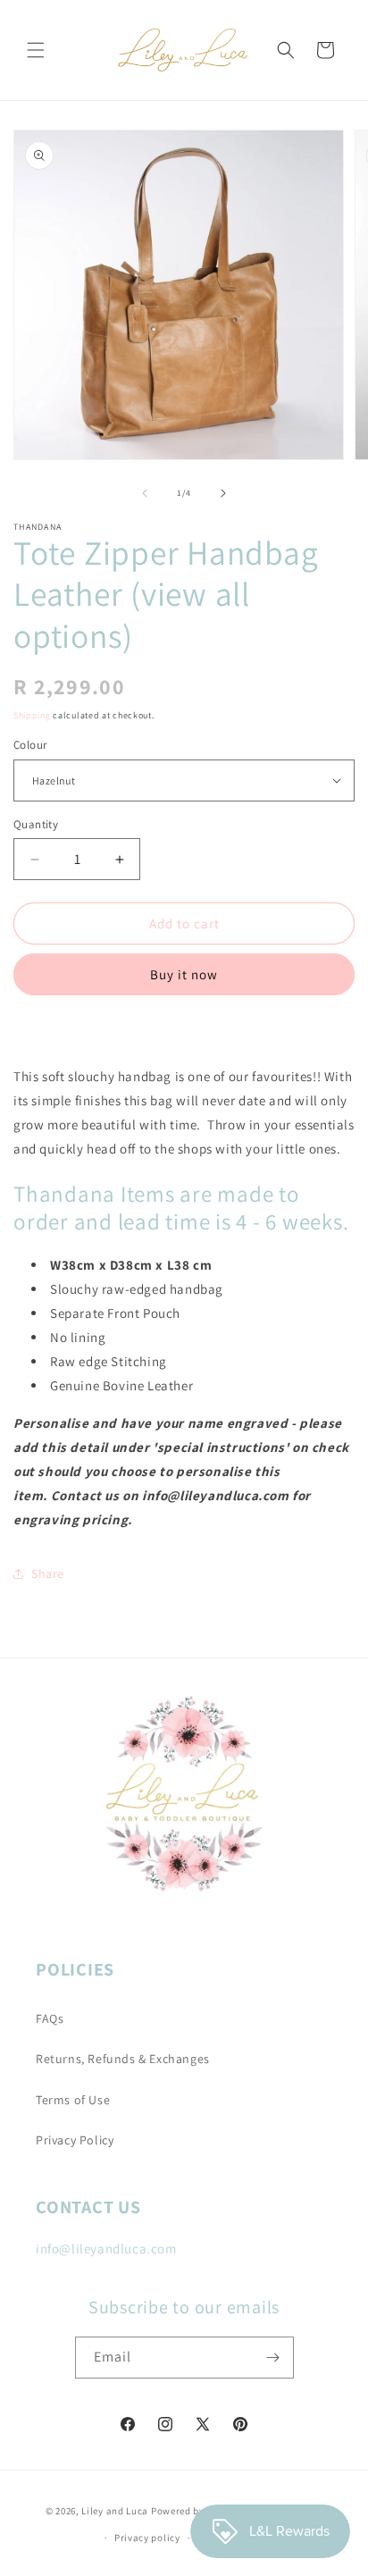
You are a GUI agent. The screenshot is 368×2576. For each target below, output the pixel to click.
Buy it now (184, 974)
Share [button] (48, 1573)
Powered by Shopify (197, 2510)
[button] (36, 50)
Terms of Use (73, 2100)
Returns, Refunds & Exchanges (123, 2059)
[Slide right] (223, 493)
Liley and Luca (115, 2510)
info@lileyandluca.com (106, 2249)
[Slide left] (145, 493)
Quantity (36, 824)
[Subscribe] (273, 2358)
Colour (30, 745)
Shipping (32, 715)
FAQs (50, 2018)
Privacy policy (147, 2538)
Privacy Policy (75, 2140)
